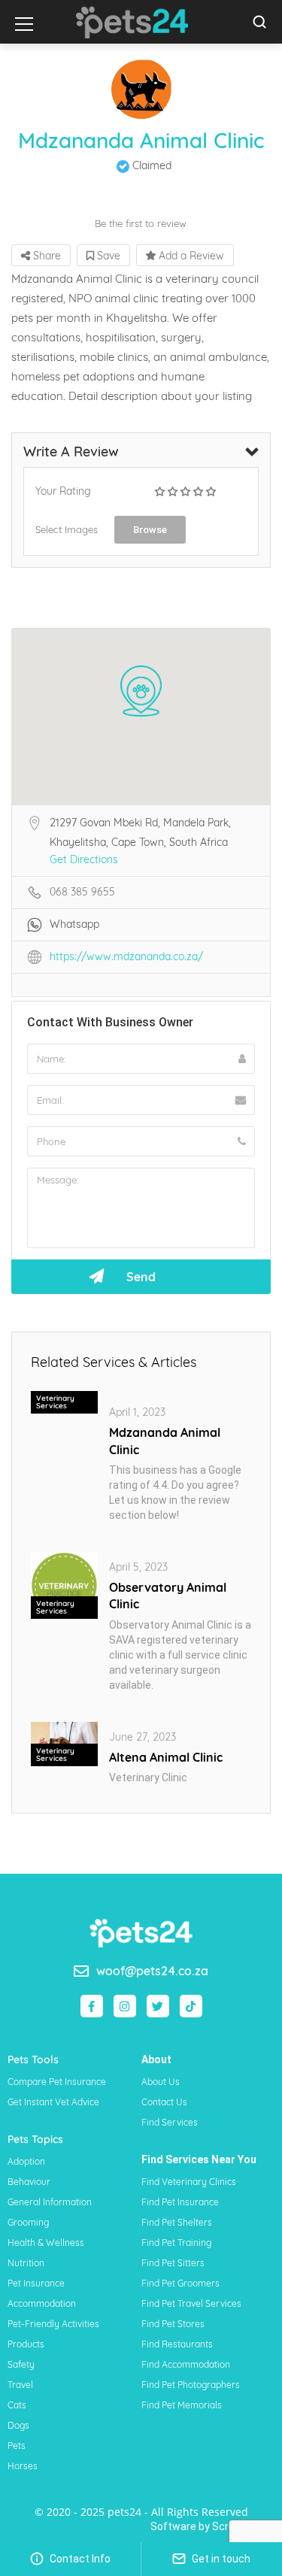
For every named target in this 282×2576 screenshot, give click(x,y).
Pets (17, 2446)
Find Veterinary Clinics (189, 2182)
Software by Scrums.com (212, 2526)
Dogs (18, 2425)
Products (26, 2344)
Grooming (28, 2222)
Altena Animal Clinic (166, 1757)
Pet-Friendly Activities (53, 2324)
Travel (20, 2385)
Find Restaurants (177, 2344)
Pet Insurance (36, 2283)
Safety (21, 2364)
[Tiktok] (191, 2006)
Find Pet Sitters (173, 2263)
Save (107, 256)
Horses (23, 2466)
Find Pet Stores (173, 2324)
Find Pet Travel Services (191, 2303)
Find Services (170, 2122)
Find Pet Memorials (182, 2405)
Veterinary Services (55, 1402)
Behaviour (29, 2182)
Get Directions (84, 859)
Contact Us (164, 2102)
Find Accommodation (186, 2364)
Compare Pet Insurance (57, 2082)
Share (45, 256)
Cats (17, 2405)
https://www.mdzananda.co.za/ (126, 956)
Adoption (26, 2161)
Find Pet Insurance (180, 2202)
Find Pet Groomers (180, 2283)
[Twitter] (158, 2006)
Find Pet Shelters (177, 2222)
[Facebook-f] (92, 2006)
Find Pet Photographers (191, 2385)
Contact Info (79, 2559)
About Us (161, 2082)
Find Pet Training (176, 2243)
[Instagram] (125, 2006)
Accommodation (42, 2303)
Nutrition (26, 2263)
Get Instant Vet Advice (53, 2102)
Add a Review (190, 256)
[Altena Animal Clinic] (64, 1743)
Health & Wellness (46, 2243)
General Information (50, 2202)
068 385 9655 (82, 892)
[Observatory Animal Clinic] (64, 1584)
